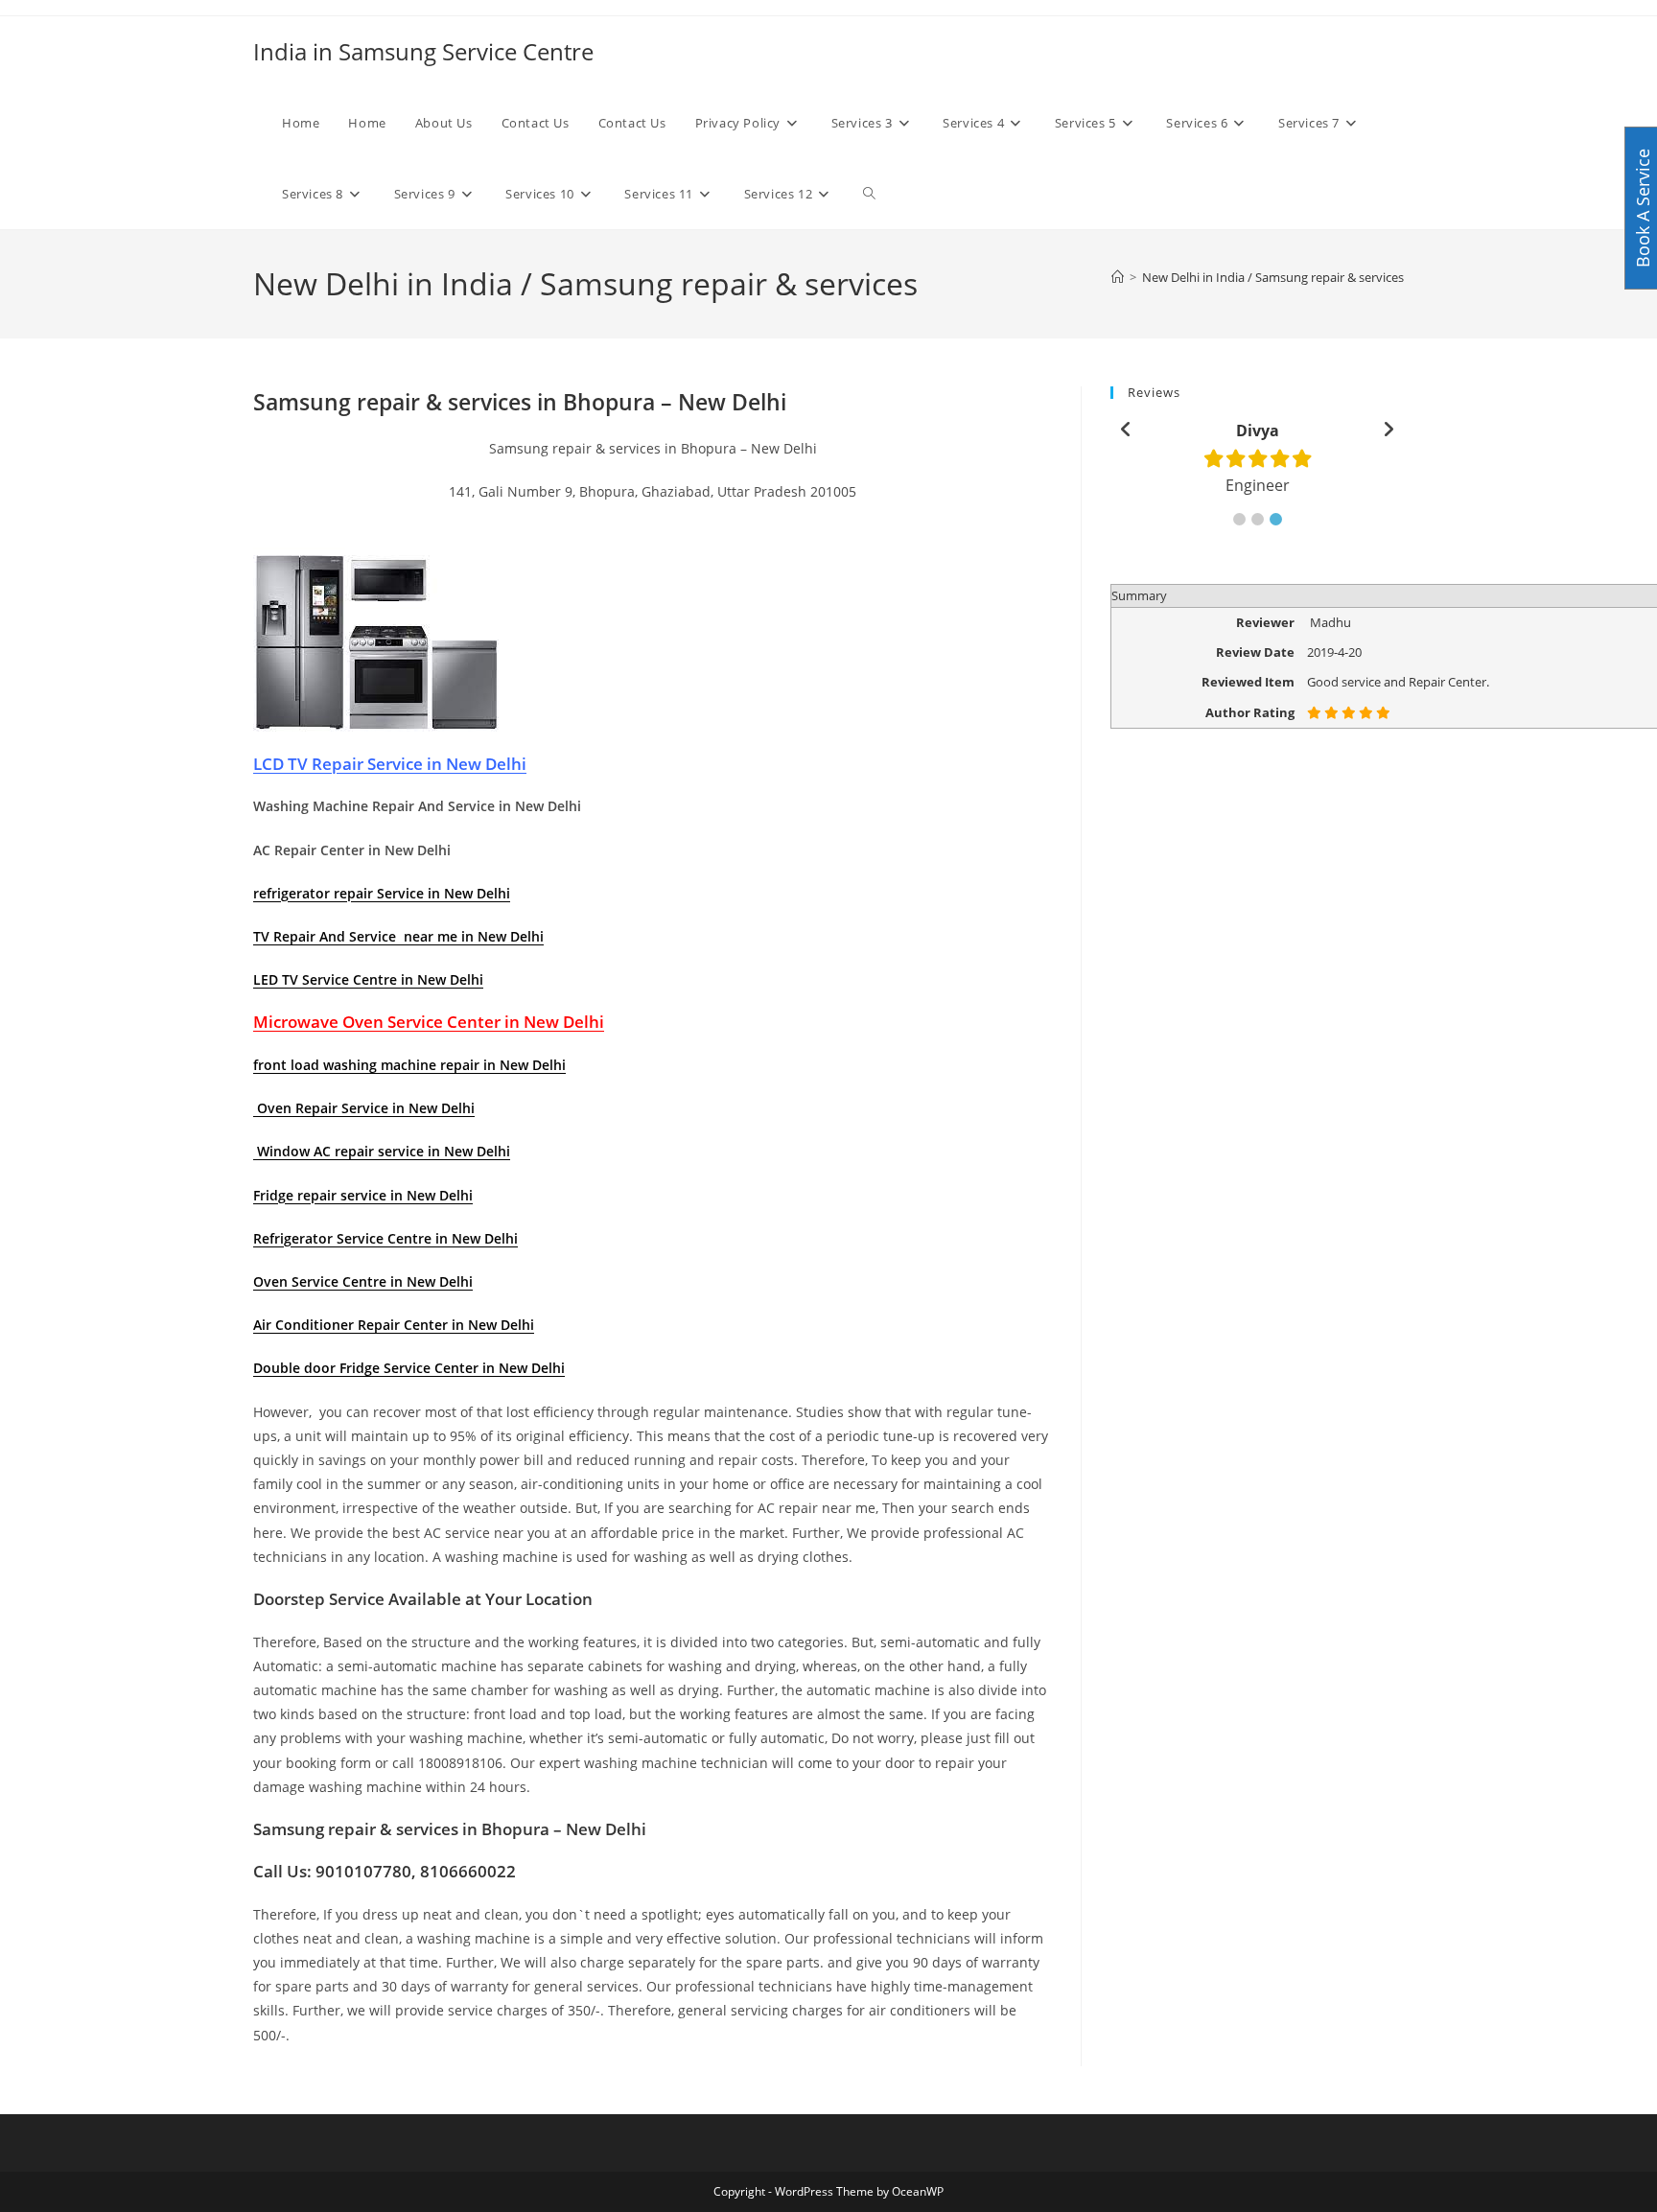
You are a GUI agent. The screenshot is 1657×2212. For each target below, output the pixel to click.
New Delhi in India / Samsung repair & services (1273, 277)
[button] (1239, 519)
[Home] (1118, 277)
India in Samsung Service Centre (423, 51)
